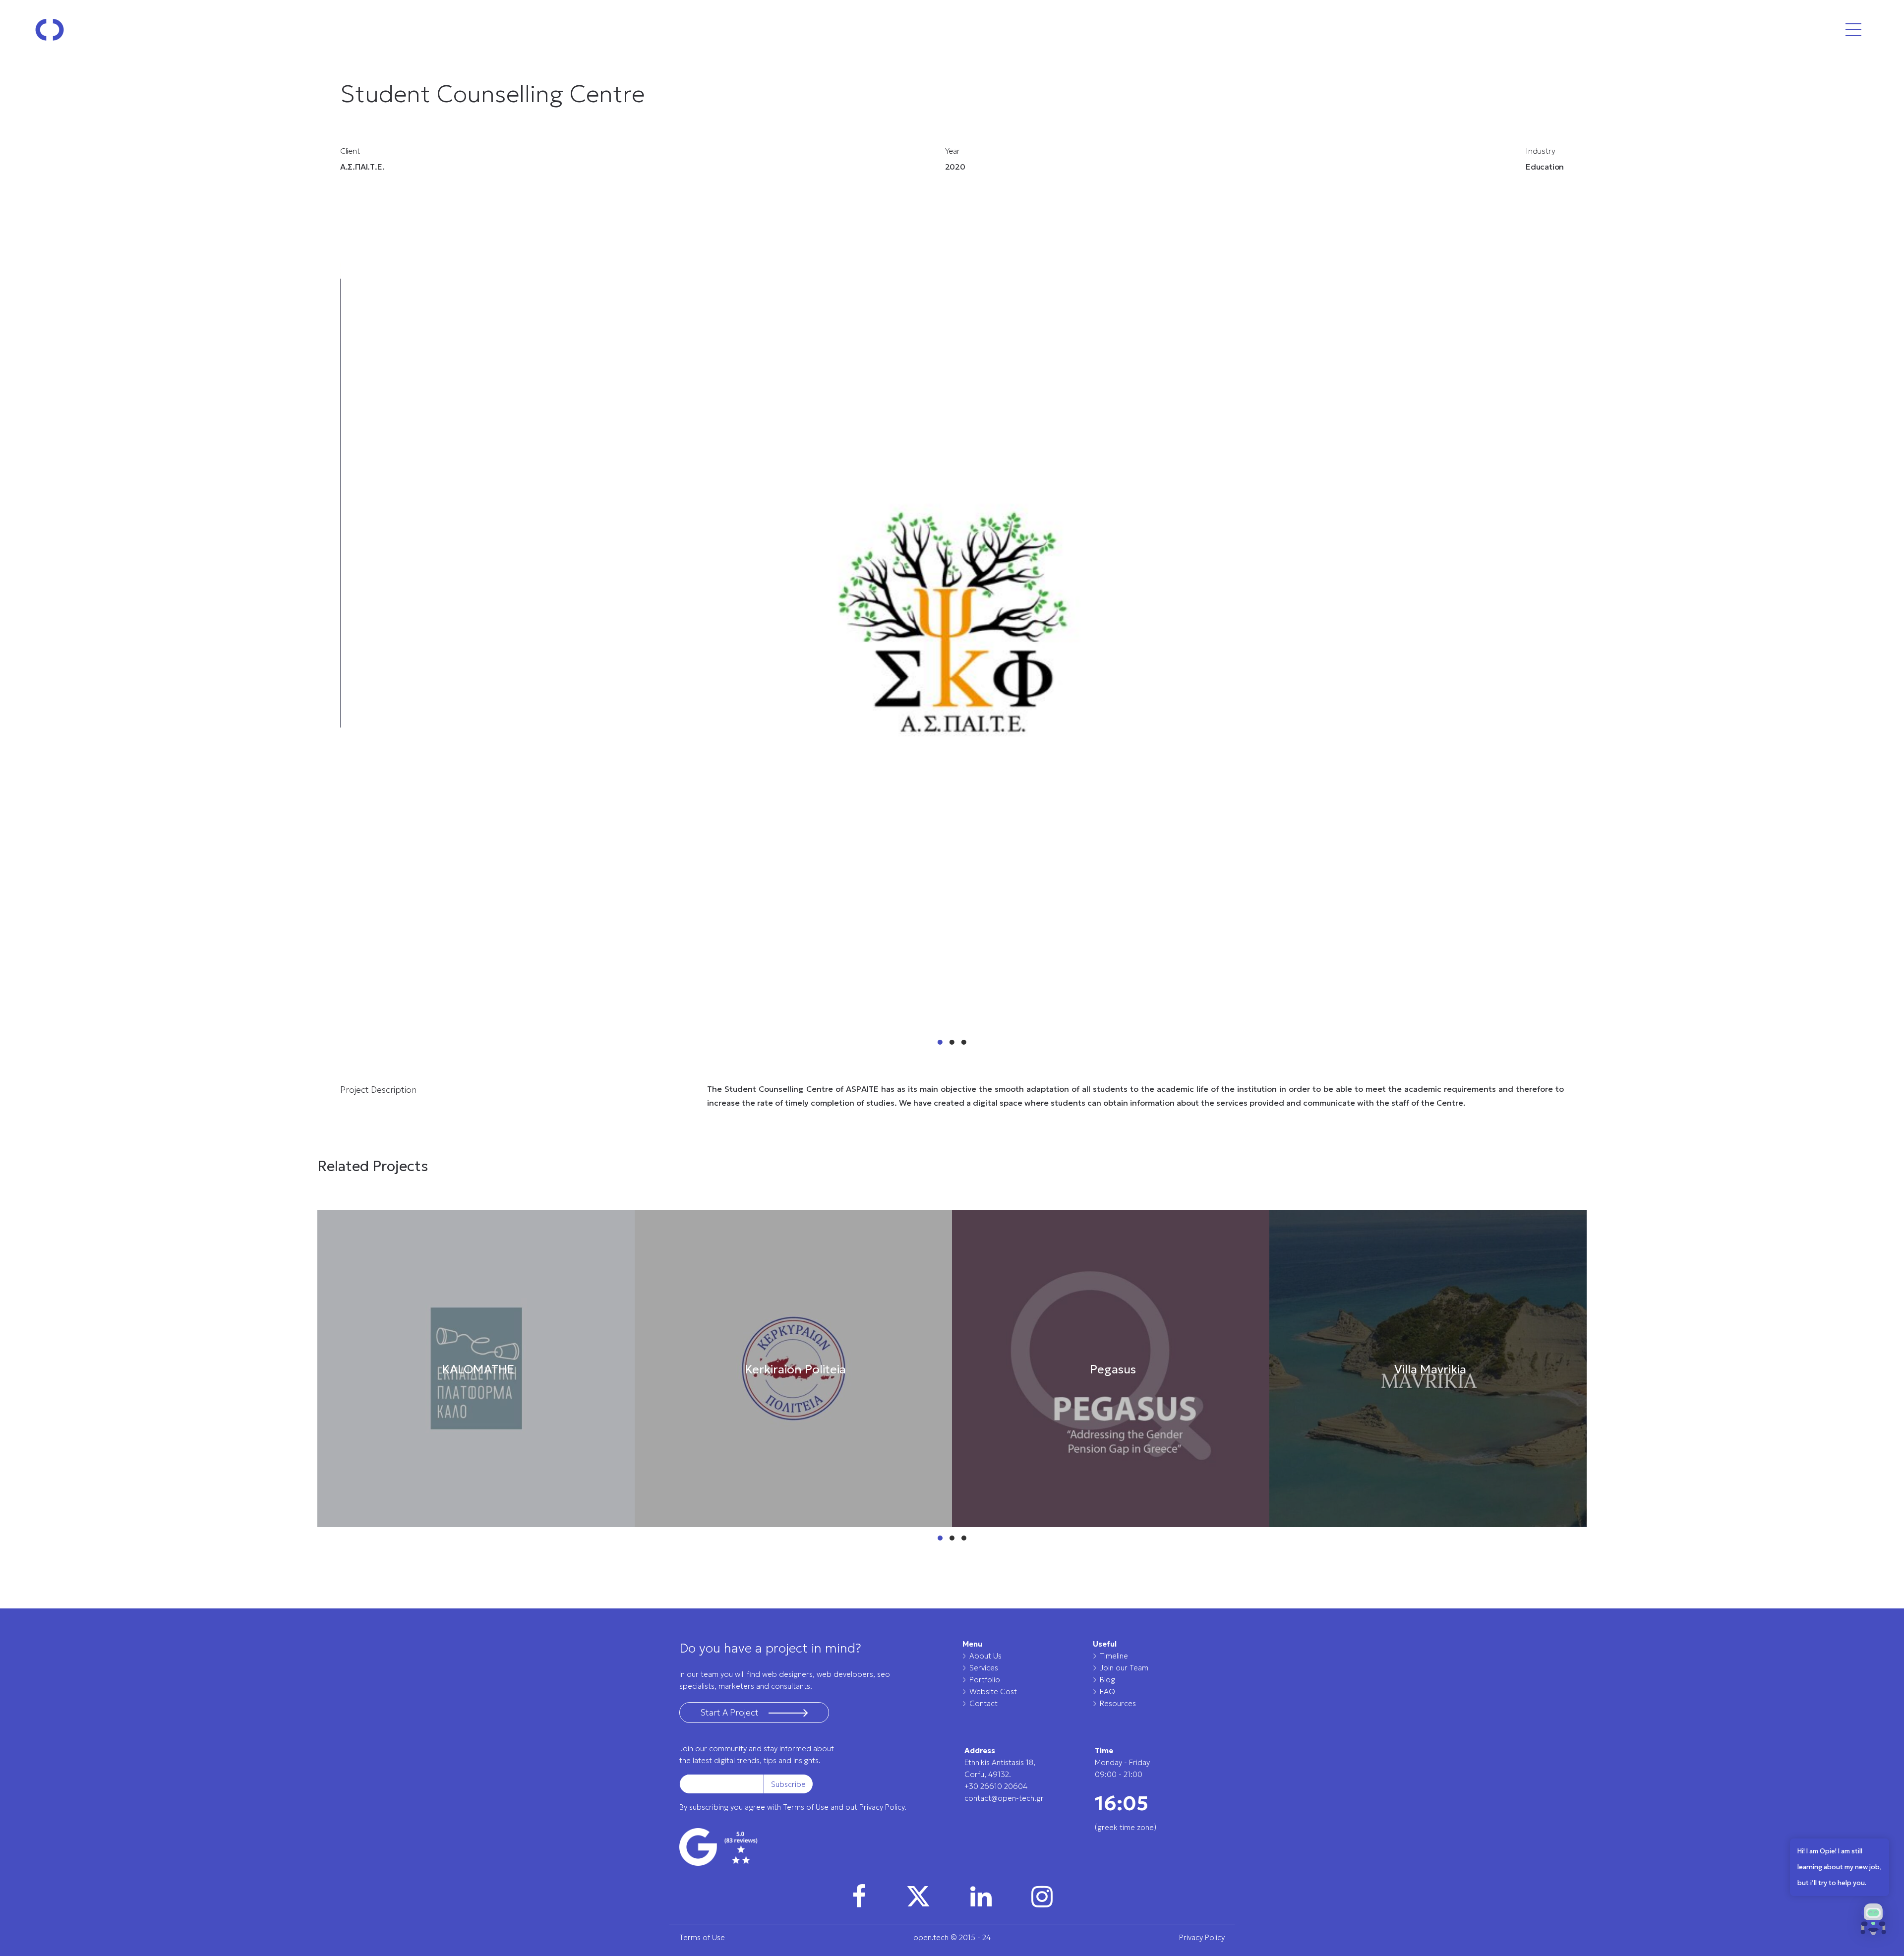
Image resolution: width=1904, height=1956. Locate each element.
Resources (1118, 1703)
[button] (1873, 1922)
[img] (859, 1897)
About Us (985, 1656)
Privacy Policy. (883, 1807)
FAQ (1107, 1691)
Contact (983, 1703)
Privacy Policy (1202, 1937)
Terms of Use (806, 1807)
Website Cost (993, 1691)
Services (984, 1668)
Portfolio (985, 1680)
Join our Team (1124, 1668)
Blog (1107, 1680)
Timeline (1114, 1656)
